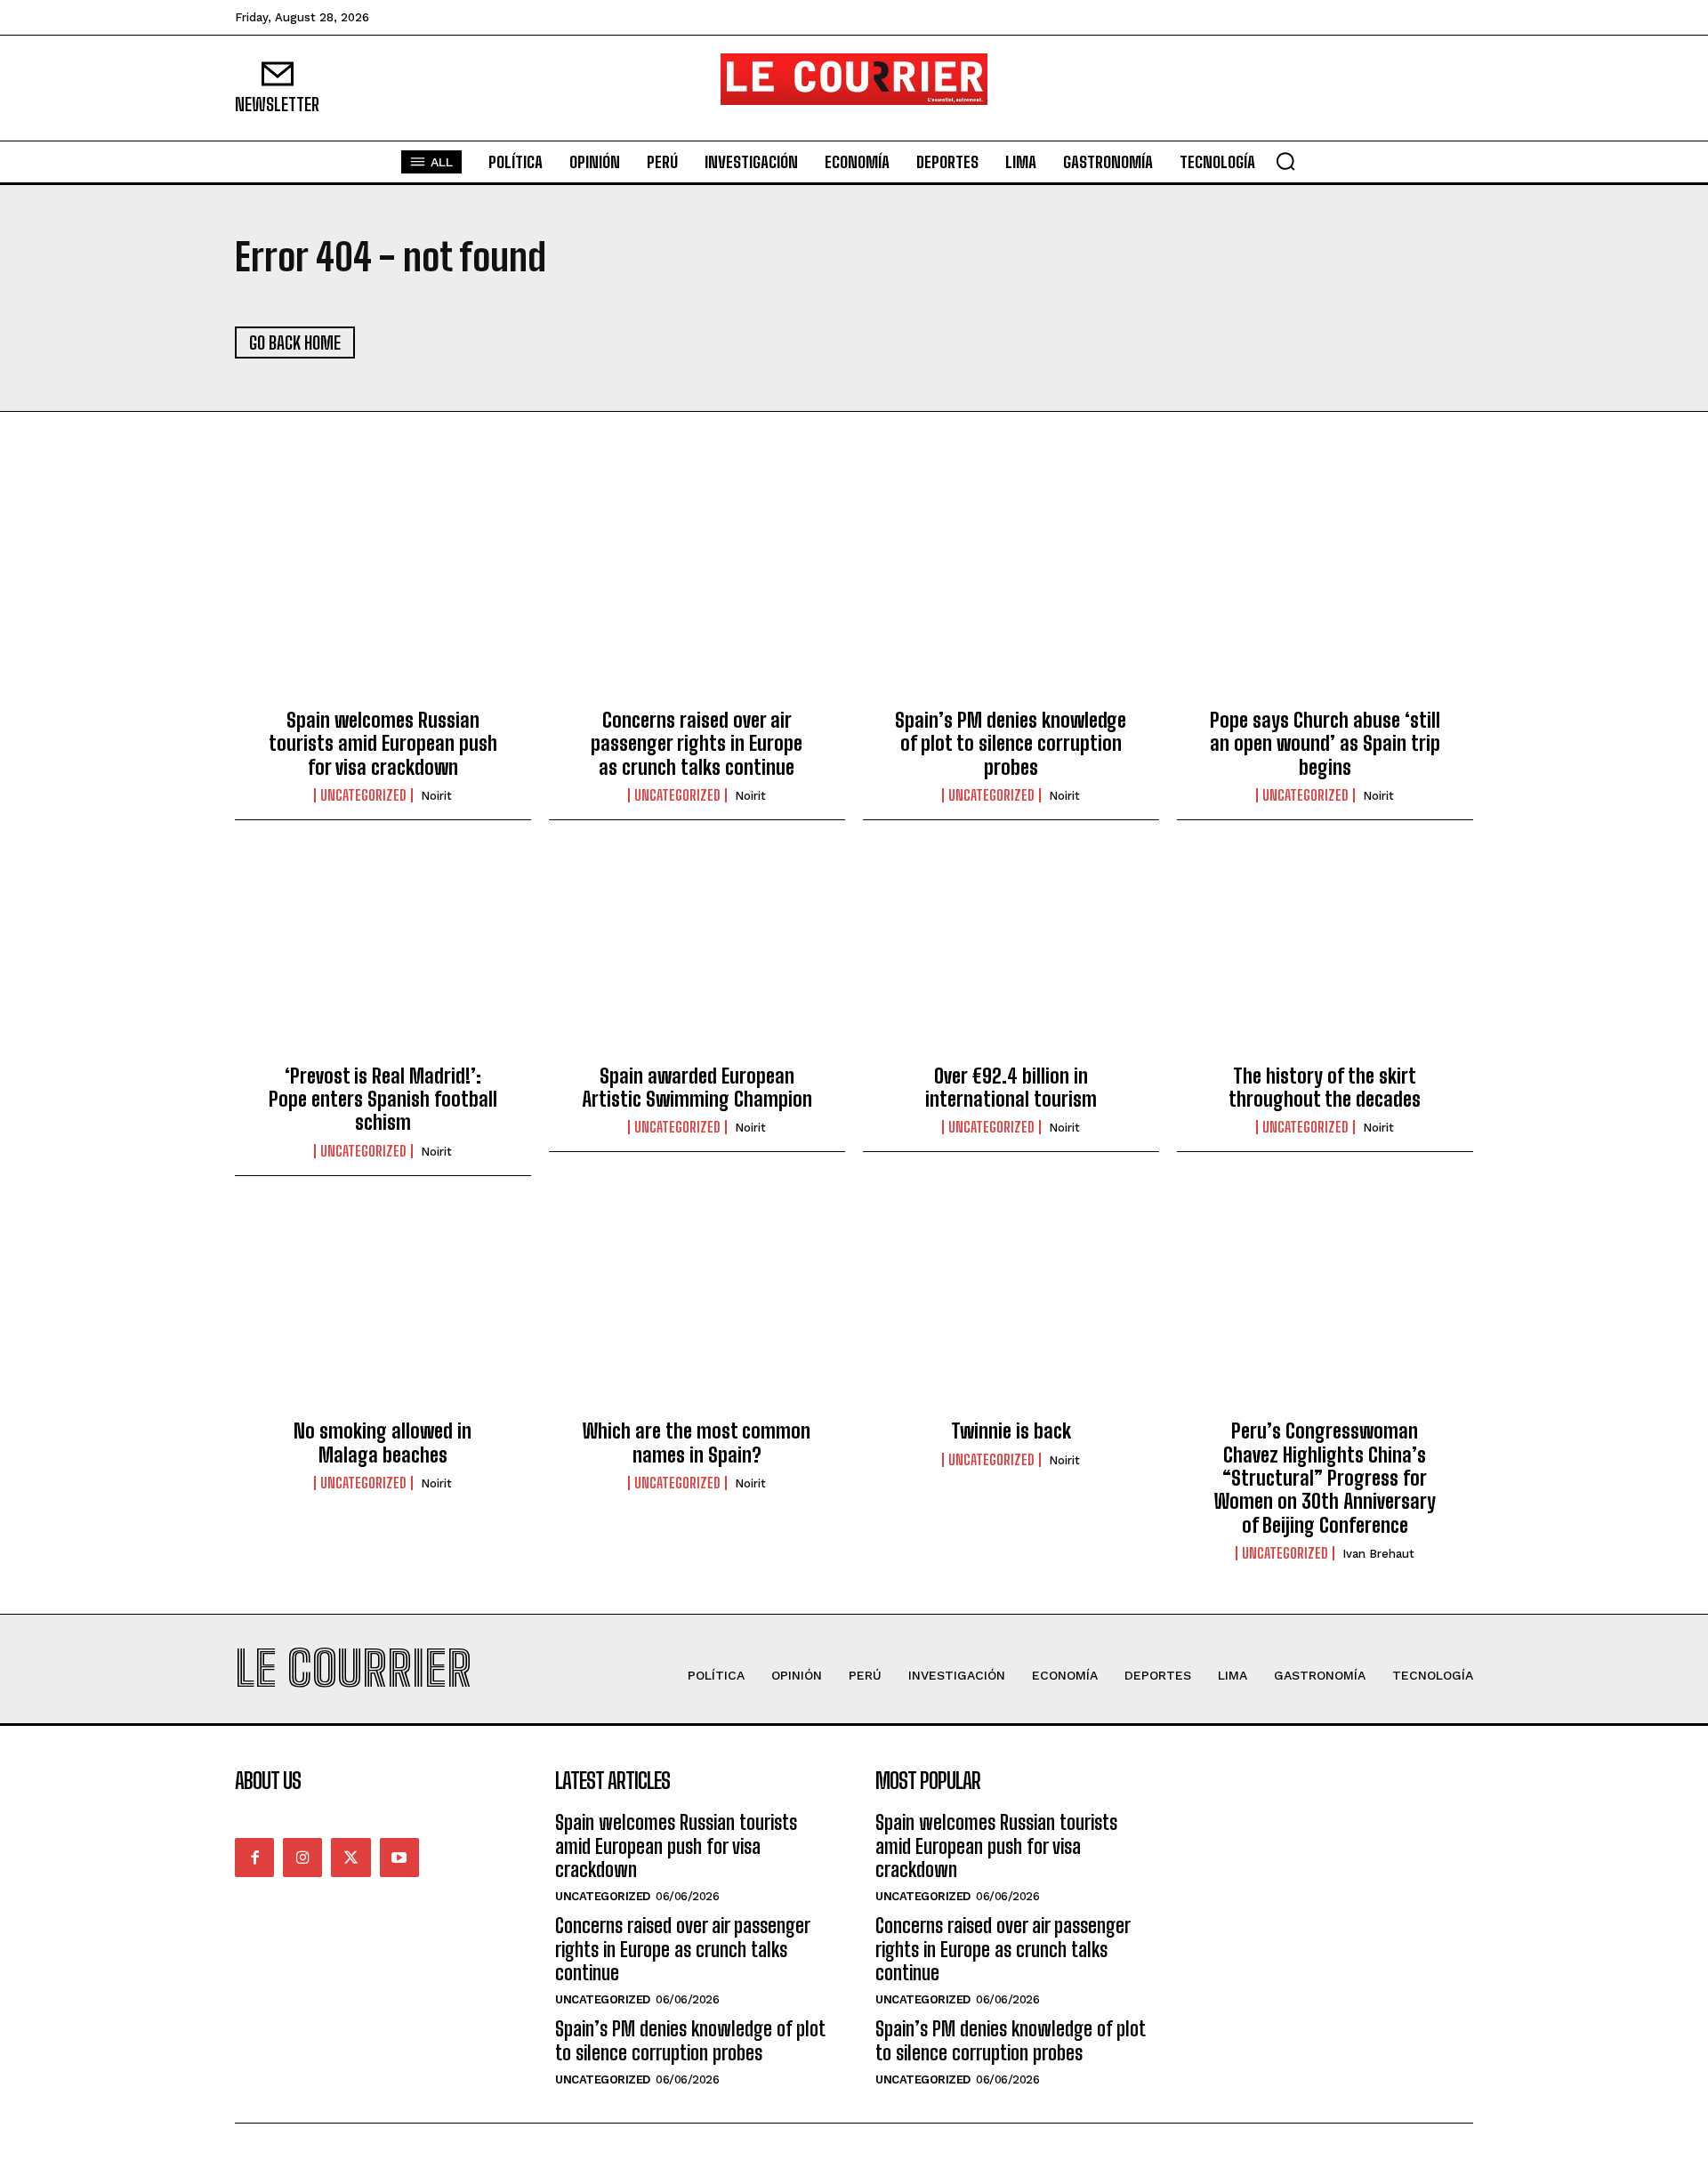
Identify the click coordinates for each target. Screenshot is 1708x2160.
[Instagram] (302, 1858)
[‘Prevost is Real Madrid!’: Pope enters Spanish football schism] (383, 956)
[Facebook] (254, 1858)
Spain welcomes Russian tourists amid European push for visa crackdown (383, 744)
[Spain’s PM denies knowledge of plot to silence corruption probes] (1011, 601)
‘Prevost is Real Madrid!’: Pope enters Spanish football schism (383, 1100)
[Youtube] (399, 1858)
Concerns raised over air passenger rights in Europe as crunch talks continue (697, 744)
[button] (1285, 161)
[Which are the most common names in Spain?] (697, 1312)
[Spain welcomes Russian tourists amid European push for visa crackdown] (383, 601)
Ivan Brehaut (1378, 1554)
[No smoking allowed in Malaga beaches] (383, 1312)
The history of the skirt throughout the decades (1325, 1088)
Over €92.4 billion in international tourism (1011, 1088)
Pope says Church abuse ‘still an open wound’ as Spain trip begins (1325, 744)
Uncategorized (363, 795)
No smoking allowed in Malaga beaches (383, 1443)
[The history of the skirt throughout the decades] (1325, 956)
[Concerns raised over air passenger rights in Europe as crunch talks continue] (697, 601)
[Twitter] (350, 1858)
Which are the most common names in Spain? (697, 1443)
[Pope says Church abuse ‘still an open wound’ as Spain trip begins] (1325, 601)
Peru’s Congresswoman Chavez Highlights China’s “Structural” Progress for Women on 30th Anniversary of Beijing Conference (1325, 1478)
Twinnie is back (1011, 1431)
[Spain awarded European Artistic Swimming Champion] (697, 956)
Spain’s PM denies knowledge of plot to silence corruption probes (1011, 744)
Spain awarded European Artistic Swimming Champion (697, 1088)
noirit (436, 796)
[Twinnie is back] (1011, 1312)
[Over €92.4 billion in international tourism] (1011, 956)
